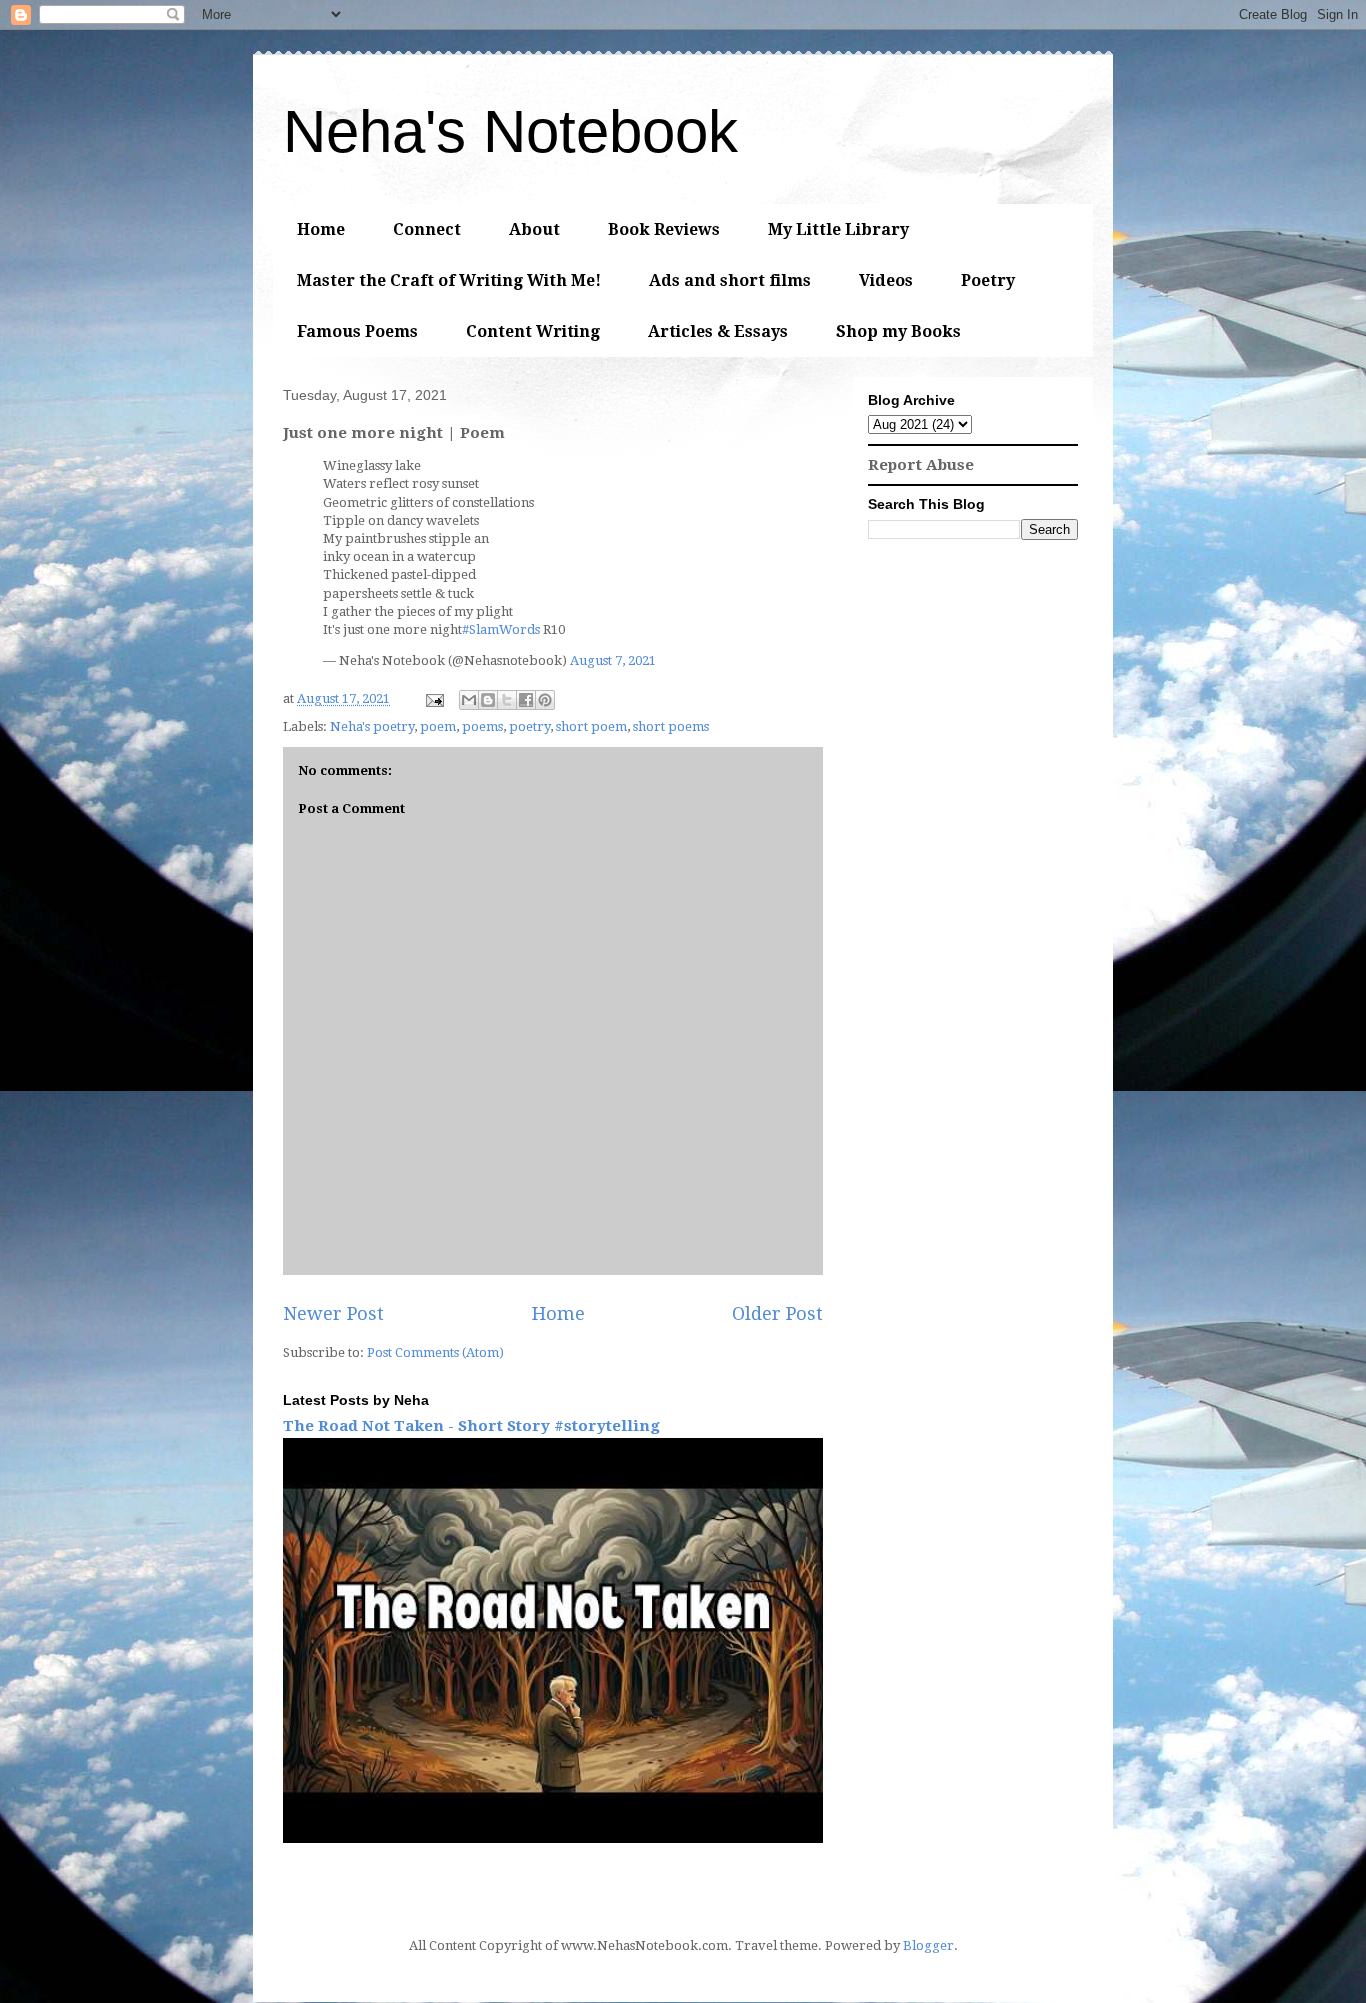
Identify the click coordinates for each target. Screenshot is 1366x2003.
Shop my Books (898, 331)
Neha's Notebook (510, 131)
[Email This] (469, 700)
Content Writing (533, 331)
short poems (671, 726)
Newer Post (333, 1313)
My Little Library (838, 229)
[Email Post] (433, 698)
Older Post (777, 1313)
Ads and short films (730, 280)
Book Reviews (664, 229)
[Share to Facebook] (526, 700)
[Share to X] (507, 700)
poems (482, 726)
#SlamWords (501, 629)
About (534, 229)
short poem (591, 726)
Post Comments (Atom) (435, 1352)
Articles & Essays (718, 331)
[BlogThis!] (488, 700)
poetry (529, 726)
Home (321, 229)
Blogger (928, 1945)
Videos (886, 280)
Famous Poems (357, 331)
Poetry (988, 280)
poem (438, 726)
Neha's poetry (372, 726)
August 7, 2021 (613, 660)
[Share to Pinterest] (545, 700)
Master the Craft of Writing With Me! (449, 280)
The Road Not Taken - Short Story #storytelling (471, 1426)
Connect (427, 229)
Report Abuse (921, 465)
